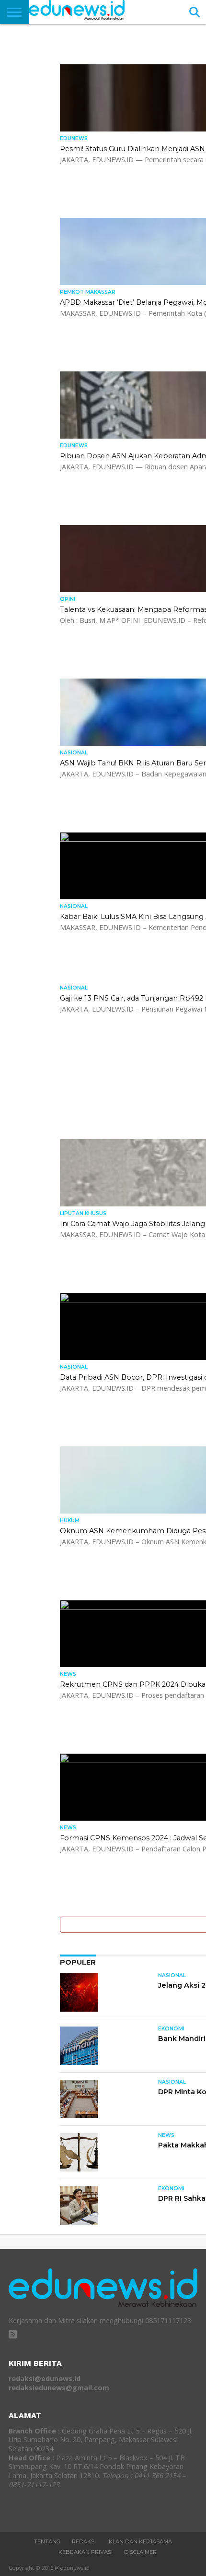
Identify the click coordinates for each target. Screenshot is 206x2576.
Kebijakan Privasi (86, 2552)
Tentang (47, 2541)
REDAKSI (84, 2541)
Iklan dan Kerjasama (140, 2541)
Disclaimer (140, 2552)
